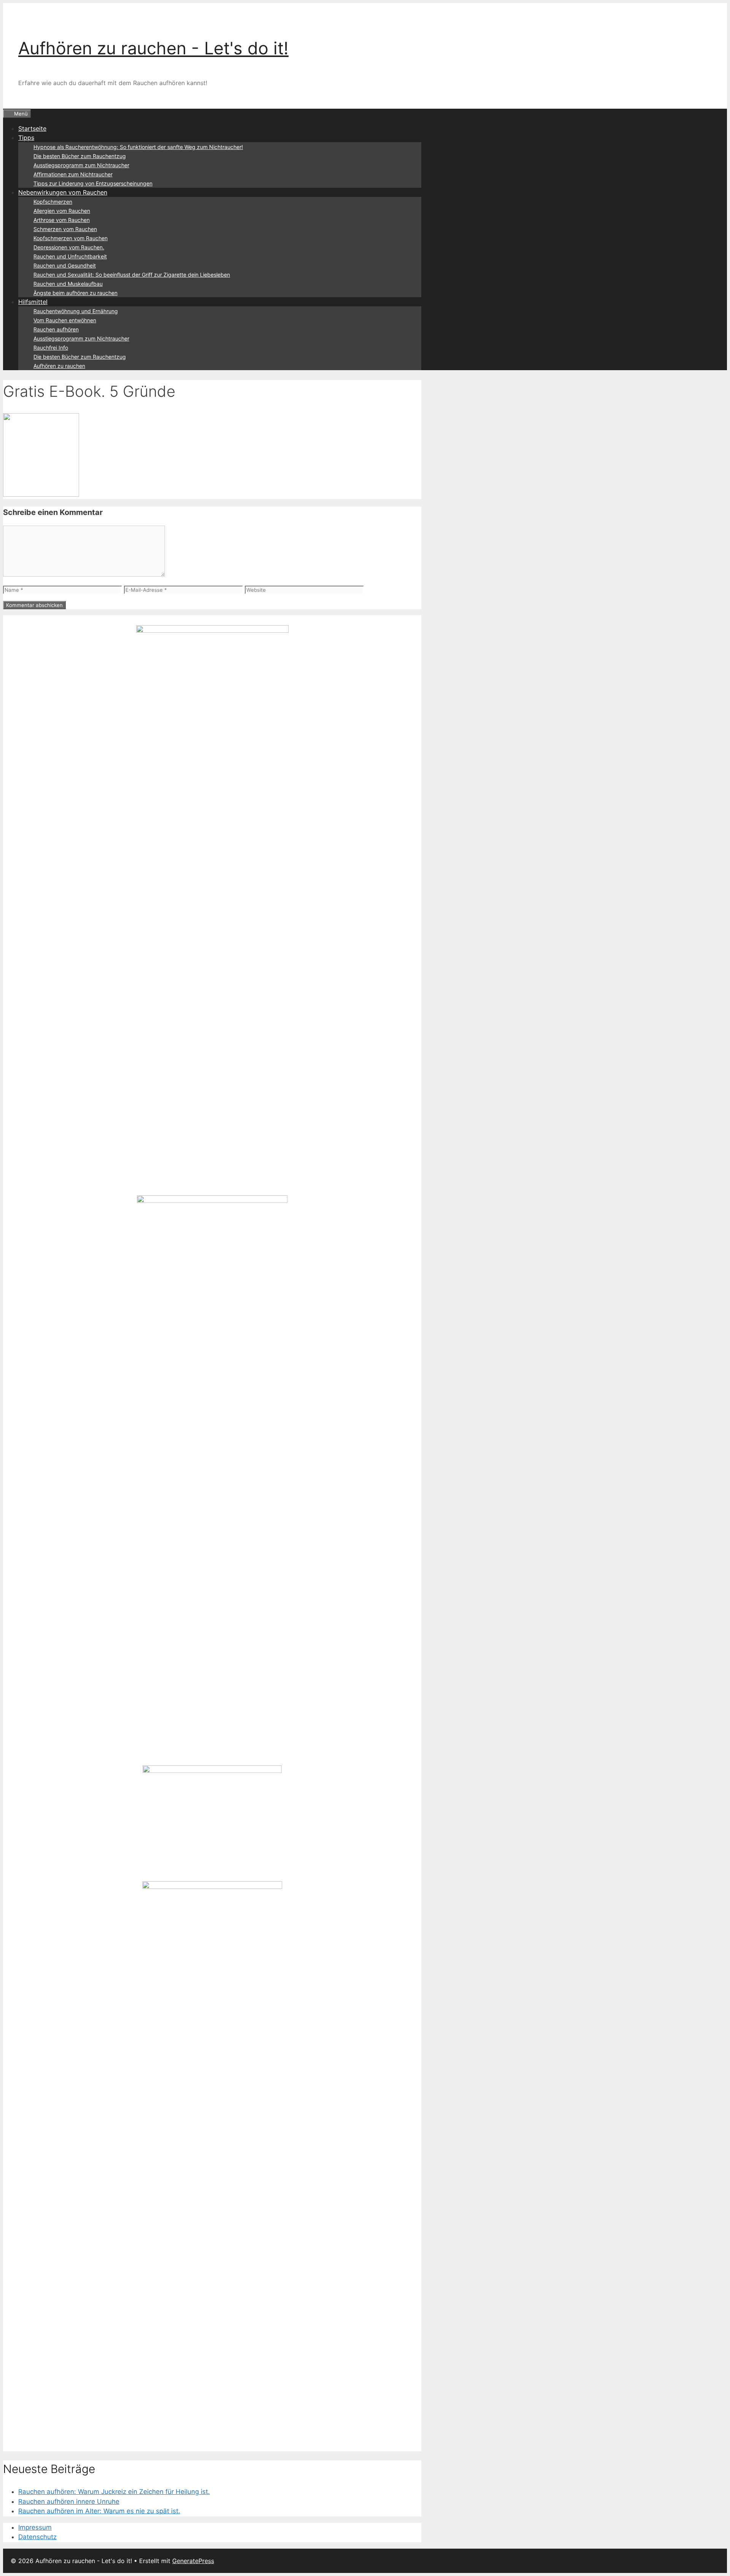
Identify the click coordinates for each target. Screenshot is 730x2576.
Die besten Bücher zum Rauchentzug (80, 156)
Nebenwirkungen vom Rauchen (63, 192)
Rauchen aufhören (56, 329)
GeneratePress (193, 2561)
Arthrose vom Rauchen (62, 220)
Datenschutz (37, 2537)
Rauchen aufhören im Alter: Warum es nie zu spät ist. (99, 2511)
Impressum (35, 2527)
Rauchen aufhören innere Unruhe (69, 2502)
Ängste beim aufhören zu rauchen (75, 293)
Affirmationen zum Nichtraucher (73, 174)
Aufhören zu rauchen (59, 366)
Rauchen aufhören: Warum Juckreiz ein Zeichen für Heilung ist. (114, 2492)
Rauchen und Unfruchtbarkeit (70, 256)
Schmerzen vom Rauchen (65, 229)
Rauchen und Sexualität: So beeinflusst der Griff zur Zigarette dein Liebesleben (132, 275)
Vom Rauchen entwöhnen (65, 320)
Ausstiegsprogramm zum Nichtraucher (81, 165)
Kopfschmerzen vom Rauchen (71, 238)
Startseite (32, 128)
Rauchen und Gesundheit (65, 265)
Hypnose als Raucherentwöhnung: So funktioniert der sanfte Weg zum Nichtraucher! (138, 147)
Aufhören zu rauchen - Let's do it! (153, 48)
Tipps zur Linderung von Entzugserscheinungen (93, 183)
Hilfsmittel (33, 302)
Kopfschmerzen (53, 202)
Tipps (26, 138)
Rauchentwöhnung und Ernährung (76, 311)
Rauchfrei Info (51, 348)
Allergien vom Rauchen (62, 211)
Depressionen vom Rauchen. (69, 247)
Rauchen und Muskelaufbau (68, 284)
